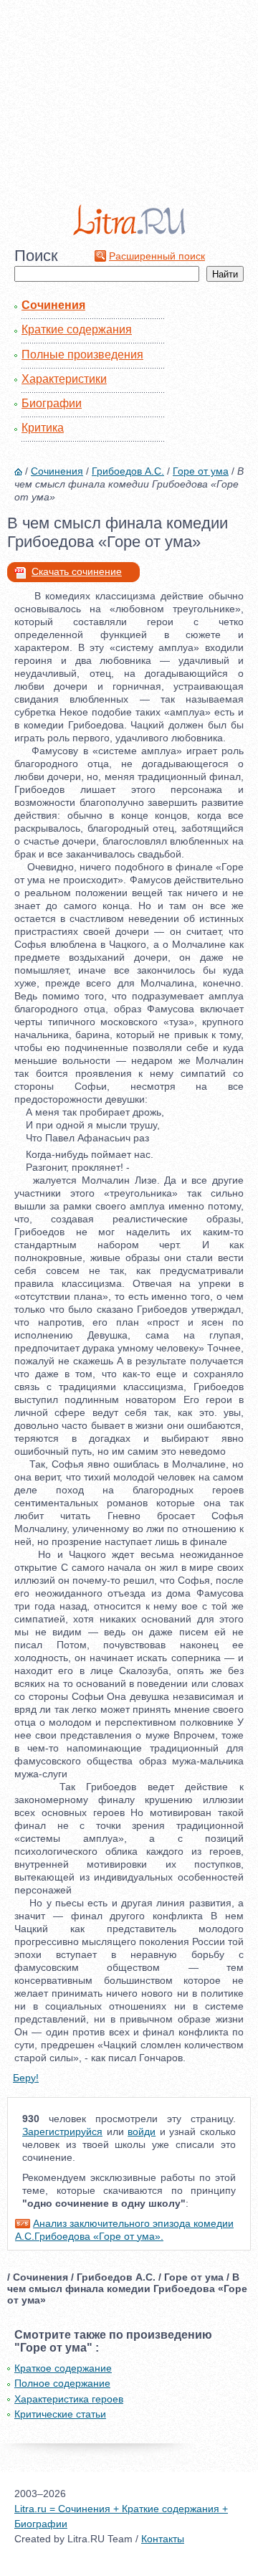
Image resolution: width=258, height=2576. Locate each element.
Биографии (52, 403)
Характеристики (64, 379)
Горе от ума (201, 471)
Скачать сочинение (77, 571)
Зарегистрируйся (62, 2131)
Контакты (163, 2539)
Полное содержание (62, 2383)
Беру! (26, 2078)
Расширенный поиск (157, 256)
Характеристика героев (69, 2399)
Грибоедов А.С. (128, 471)
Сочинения (53, 305)
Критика (43, 428)
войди (142, 2131)
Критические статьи (60, 2414)
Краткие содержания (77, 329)
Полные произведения (82, 355)
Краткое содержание (63, 2368)
